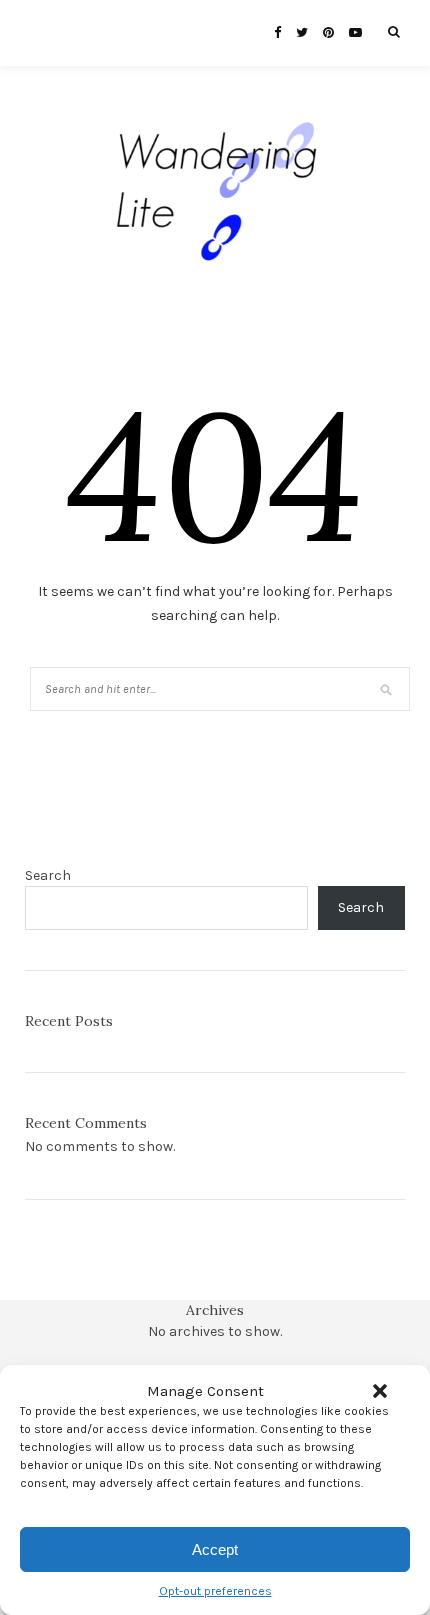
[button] (380, 1391)
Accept (215, 1549)
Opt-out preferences (215, 1591)
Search (48, 875)
